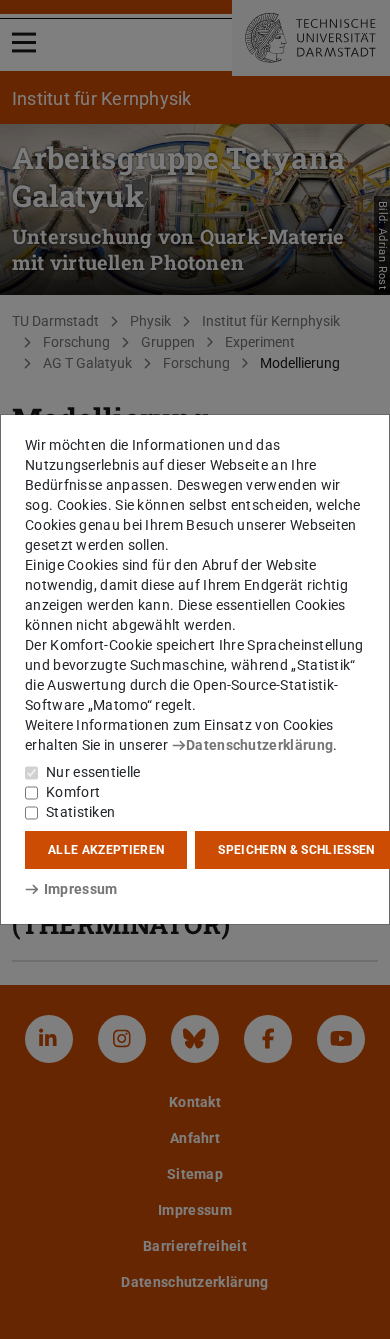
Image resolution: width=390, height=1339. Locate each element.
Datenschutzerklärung (259, 745)
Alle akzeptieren (106, 850)
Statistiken (80, 812)
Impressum (80, 889)
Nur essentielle (93, 772)
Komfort (73, 792)
